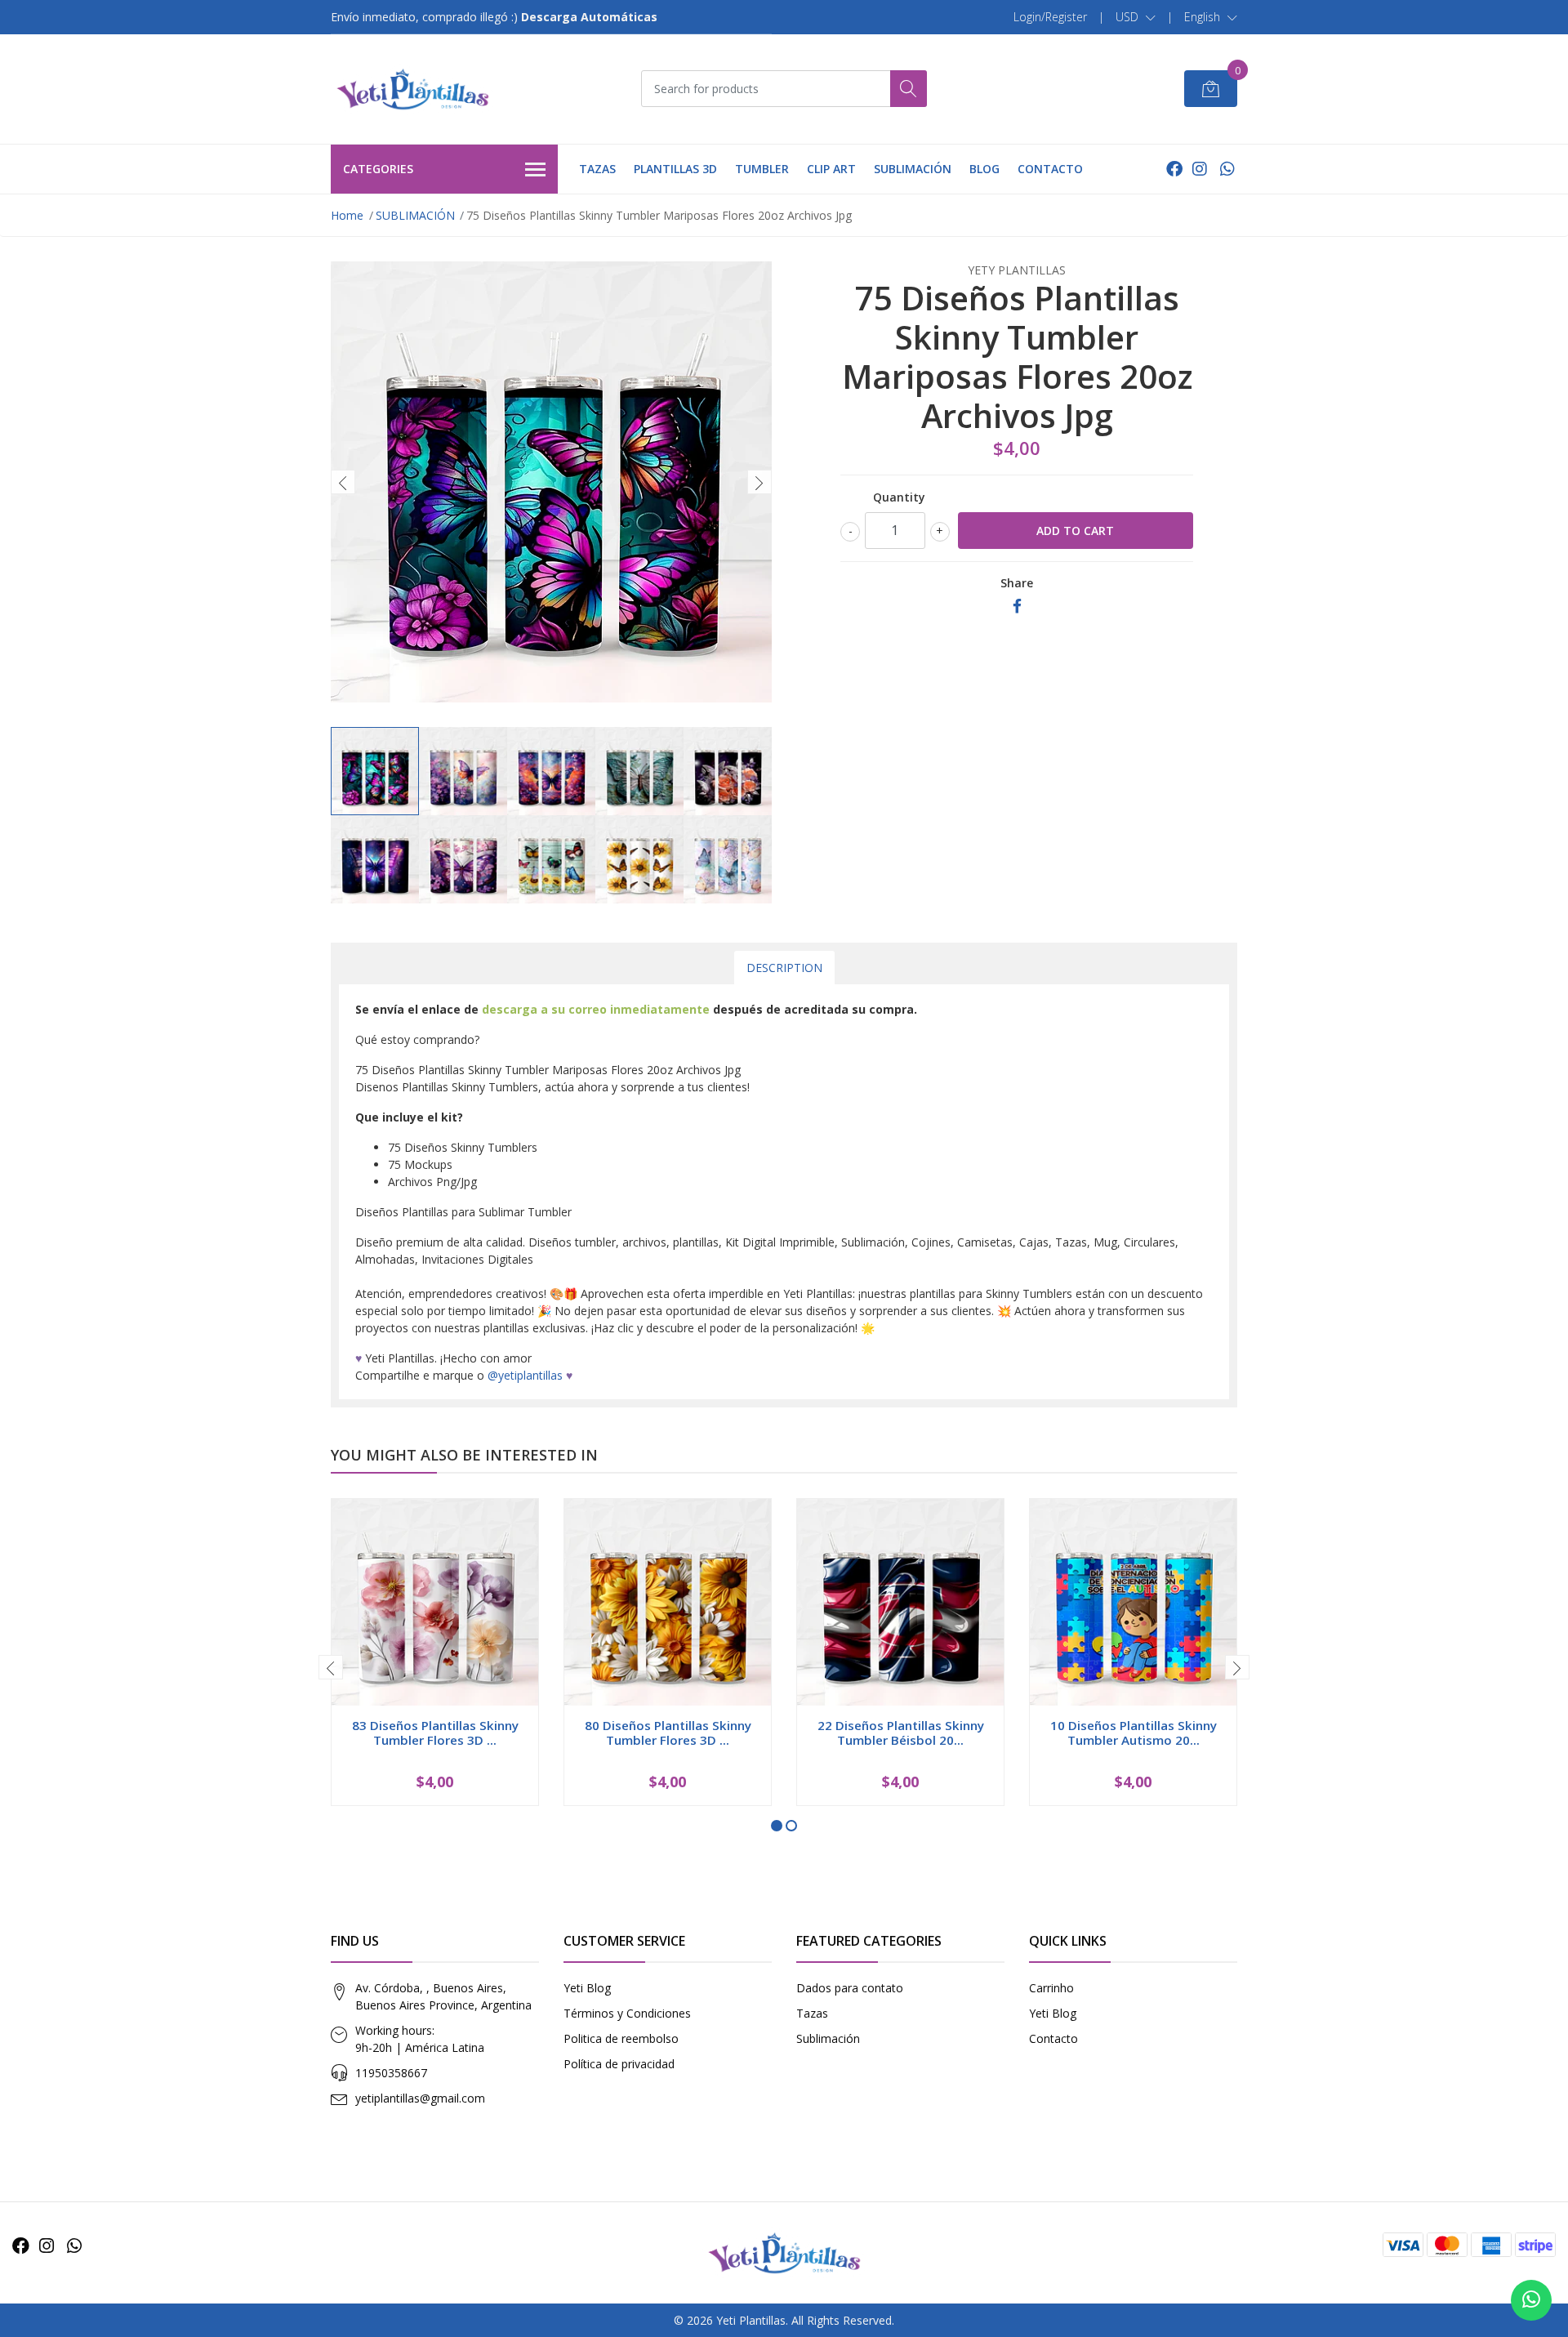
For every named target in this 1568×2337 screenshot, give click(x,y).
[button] (1136, 17)
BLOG (984, 169)
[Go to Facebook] (1174, 169)
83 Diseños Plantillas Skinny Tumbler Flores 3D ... (435, 1733)
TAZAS (597, 169)
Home (347, 215)
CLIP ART (831, 169)
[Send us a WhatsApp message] (1531, 2300)
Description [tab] (784, 968)
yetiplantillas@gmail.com (420, 2098)
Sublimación (828, 2038)
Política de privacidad (619, 2064)
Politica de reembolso (621, 2038)
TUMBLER (762, 169)
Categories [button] (378, 169)
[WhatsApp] (1227, 169)
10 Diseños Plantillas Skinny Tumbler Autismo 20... (1134, 1733)
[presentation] (343, 482)
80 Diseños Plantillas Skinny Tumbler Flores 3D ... (668, 1733)
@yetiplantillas (525, 1375)
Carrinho (1051, 1988)
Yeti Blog (587, 1988)
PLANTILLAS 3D (675, 169)
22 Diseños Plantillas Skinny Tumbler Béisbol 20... (901, 1733)
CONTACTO (1050, 169)
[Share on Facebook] (1017, 607)
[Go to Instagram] (1200, 169)
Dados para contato (850, 1988)
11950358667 (391, 2073)
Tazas (812, 2013)
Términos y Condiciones (627, 2013)
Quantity (899, 497)
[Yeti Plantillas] (412, 89)
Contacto (1053, 2038)
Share (1017, 583)
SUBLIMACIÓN (913, 169)
